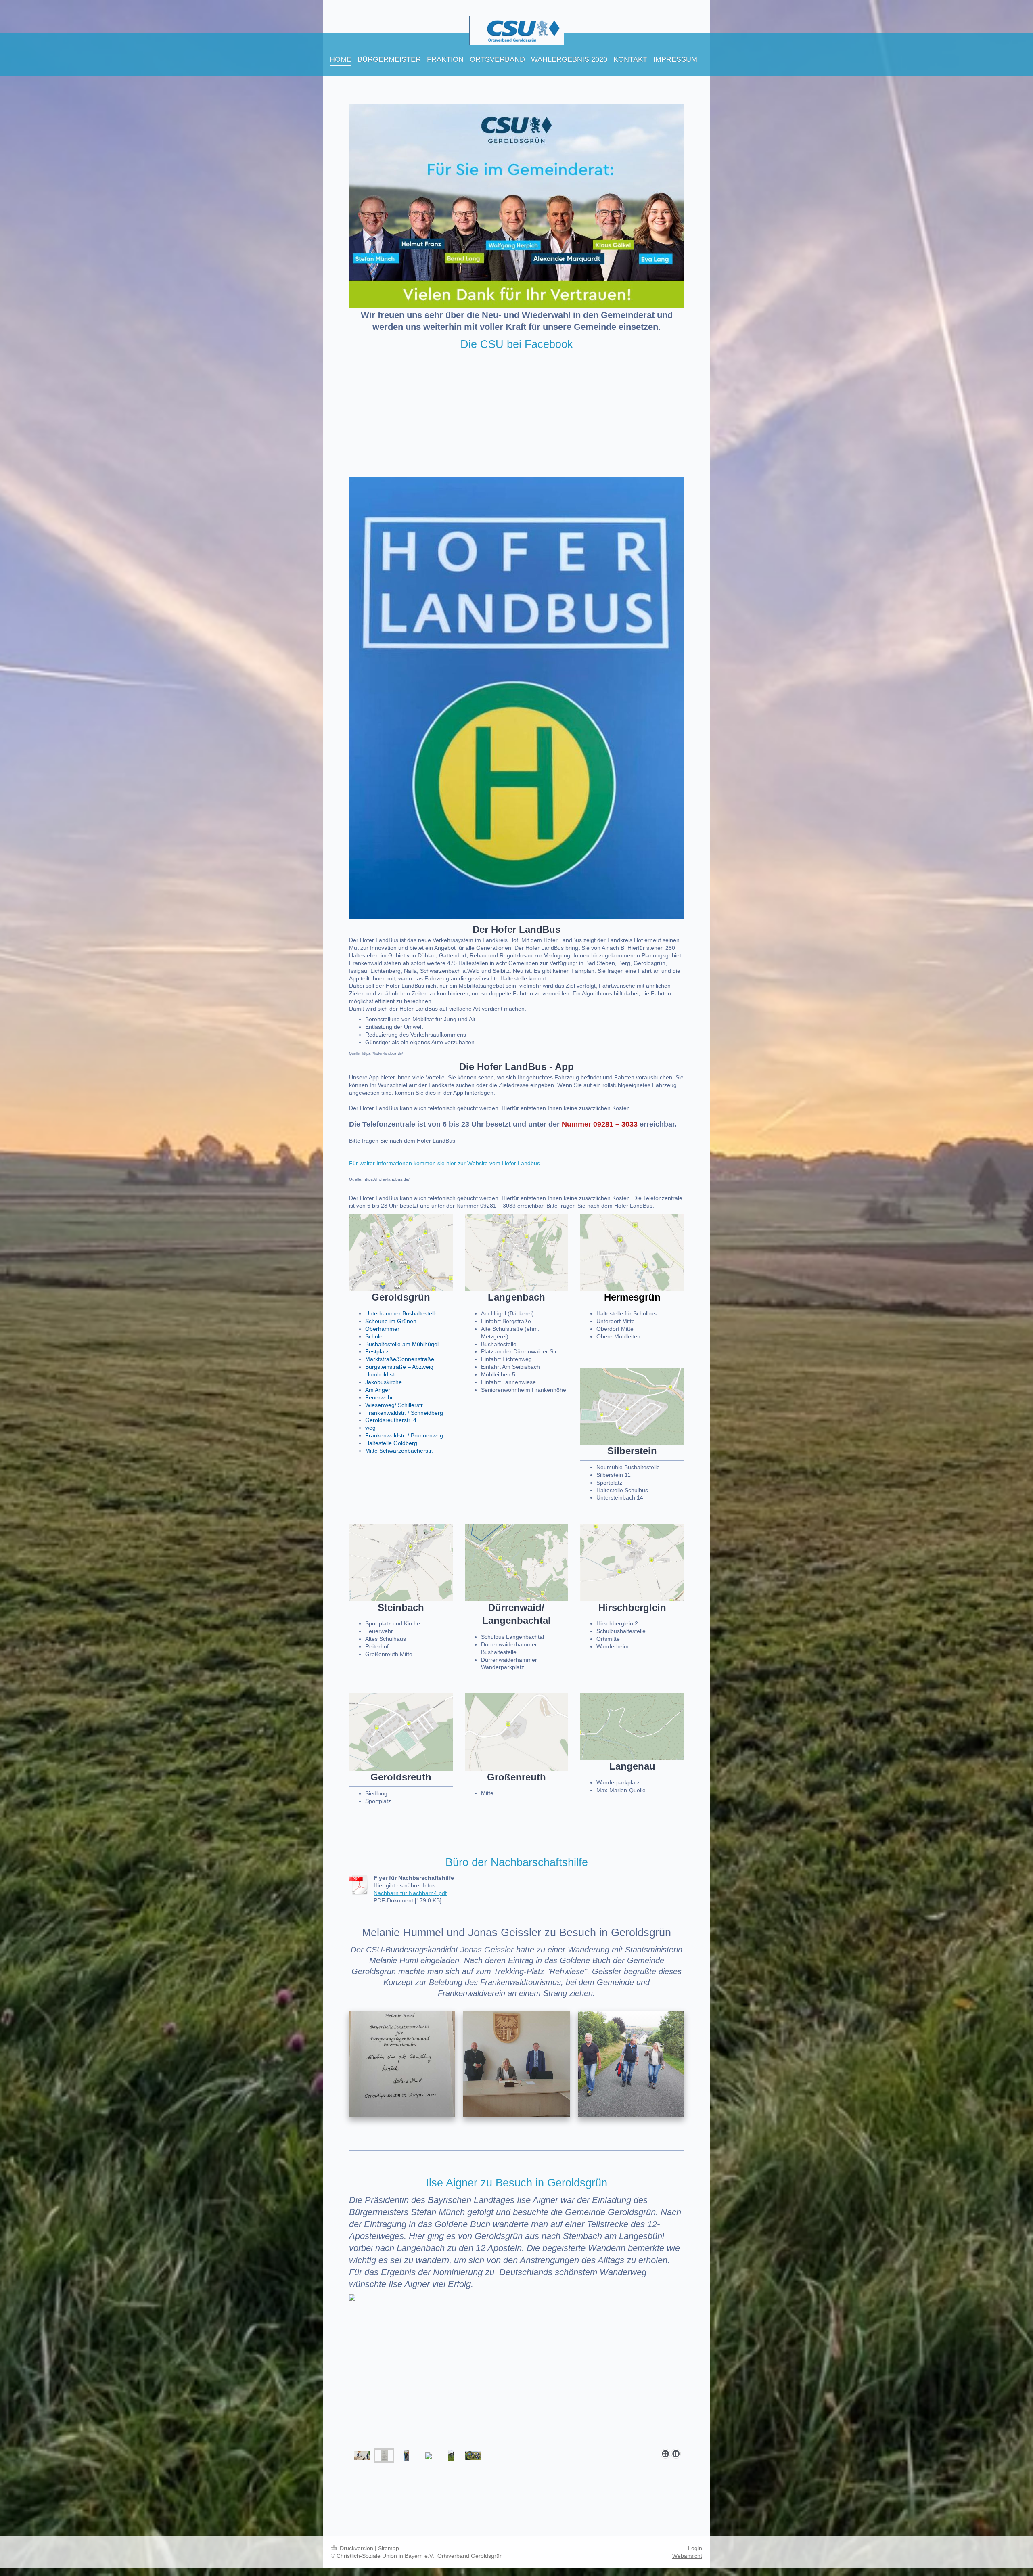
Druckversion (357, 2548)
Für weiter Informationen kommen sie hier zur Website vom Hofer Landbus (444, 1163)
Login (695, 2548)
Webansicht (687, 2556)
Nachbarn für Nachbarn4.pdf (410, 1893)
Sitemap (389, 2548)
